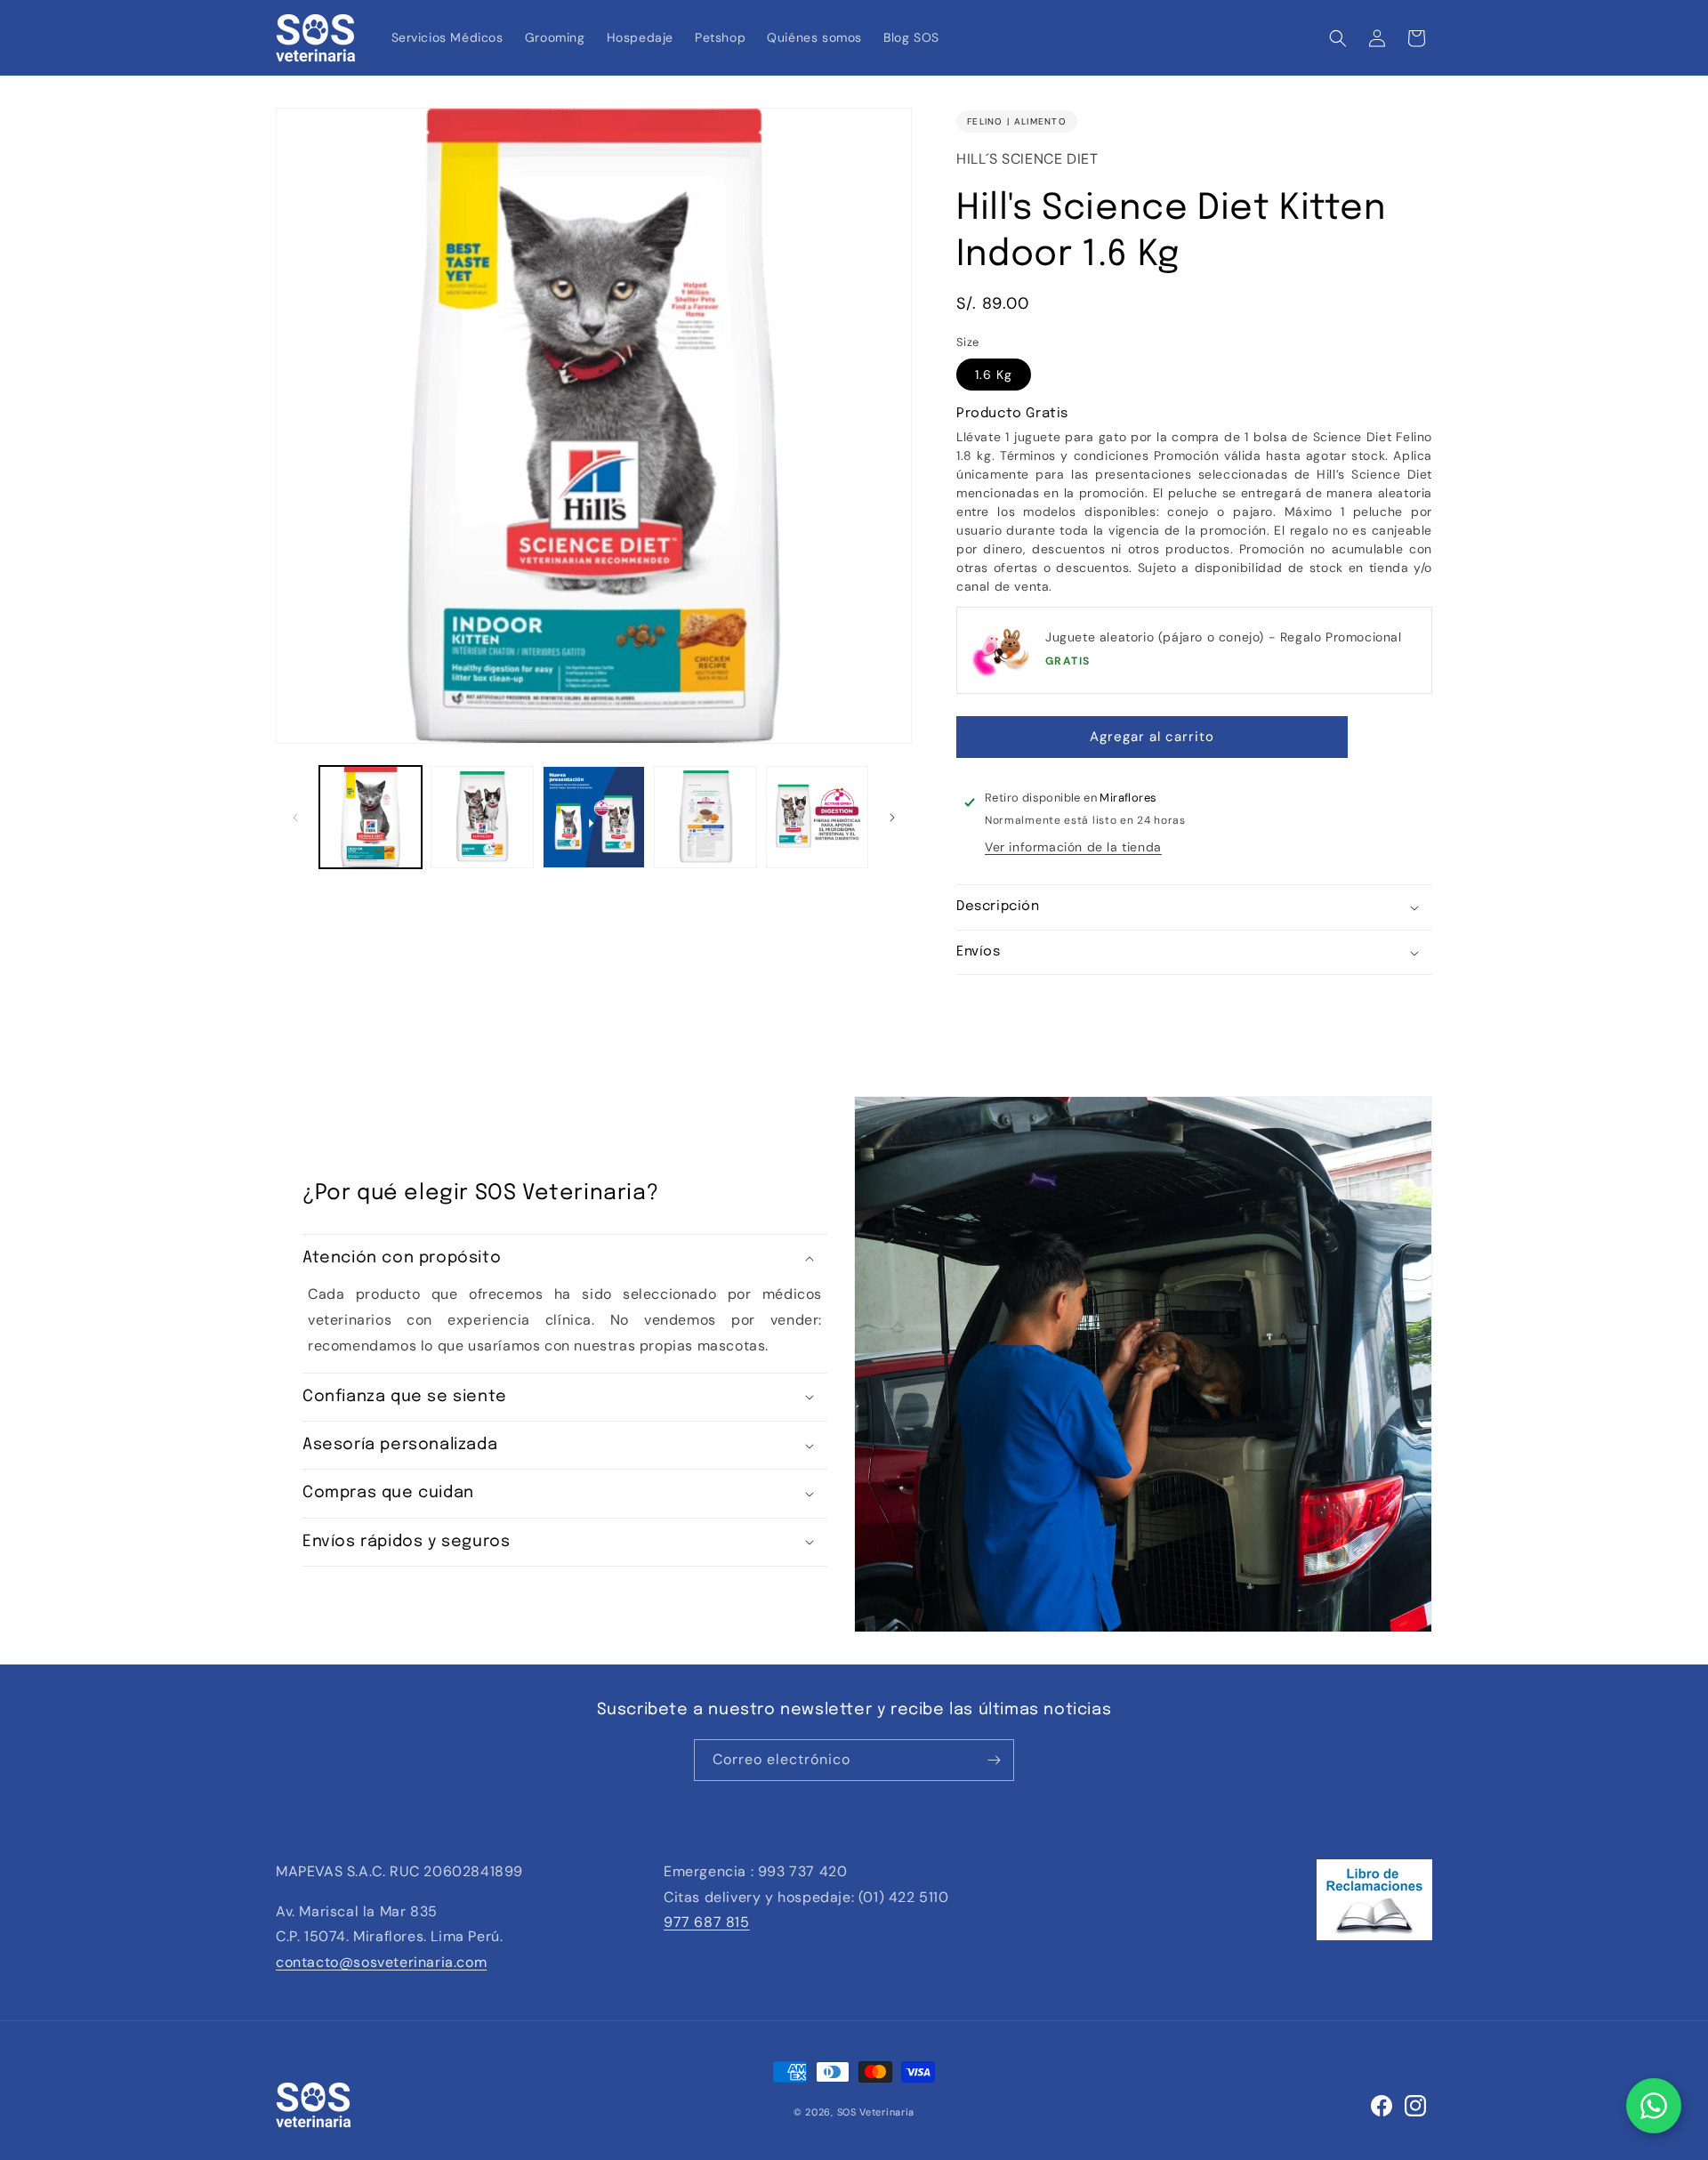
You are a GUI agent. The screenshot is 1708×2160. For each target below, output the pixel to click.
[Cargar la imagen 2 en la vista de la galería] (482, 817)
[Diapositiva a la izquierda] (295, 818)
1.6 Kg (994, 375)
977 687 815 (707, 1922)
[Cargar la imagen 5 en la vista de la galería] (817, 817)
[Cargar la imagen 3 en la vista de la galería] (594, 817)
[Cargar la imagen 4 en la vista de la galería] (705, 817)
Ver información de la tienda (1073, 847)
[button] (1338, 38)
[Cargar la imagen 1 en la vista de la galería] (371, 817)
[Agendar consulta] (1654, 2106)
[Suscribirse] (994, 1760)
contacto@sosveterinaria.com (381, 1962)
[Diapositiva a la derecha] (892, 818)
